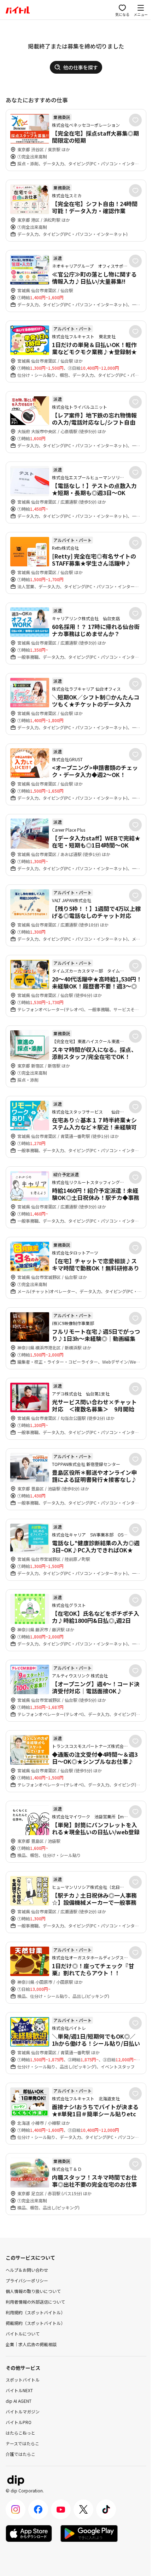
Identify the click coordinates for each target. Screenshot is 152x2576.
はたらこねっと (21, 2433)
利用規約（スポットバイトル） (35, 2312)
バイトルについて (23, 2334)
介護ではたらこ (21, 2454)
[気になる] (135, 120)
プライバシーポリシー (27, 2280)
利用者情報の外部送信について (35, 2302)
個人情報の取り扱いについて (33, 2291)
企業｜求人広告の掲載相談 (31, 2344)
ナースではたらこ (22, 2443)
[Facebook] (38, 2509)
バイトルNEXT (19, 2390)
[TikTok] (106, 2509)
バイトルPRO (19, 2422)
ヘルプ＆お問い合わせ (27, 2270)
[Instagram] (16, 2509)
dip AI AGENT (19, 2401)
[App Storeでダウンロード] (29, 2533)
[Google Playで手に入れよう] (89, 2533)
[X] (83, 2509)
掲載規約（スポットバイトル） (35, 2323)
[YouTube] (61, 2509)
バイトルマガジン (23, 2411)
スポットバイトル (23, 2380)
